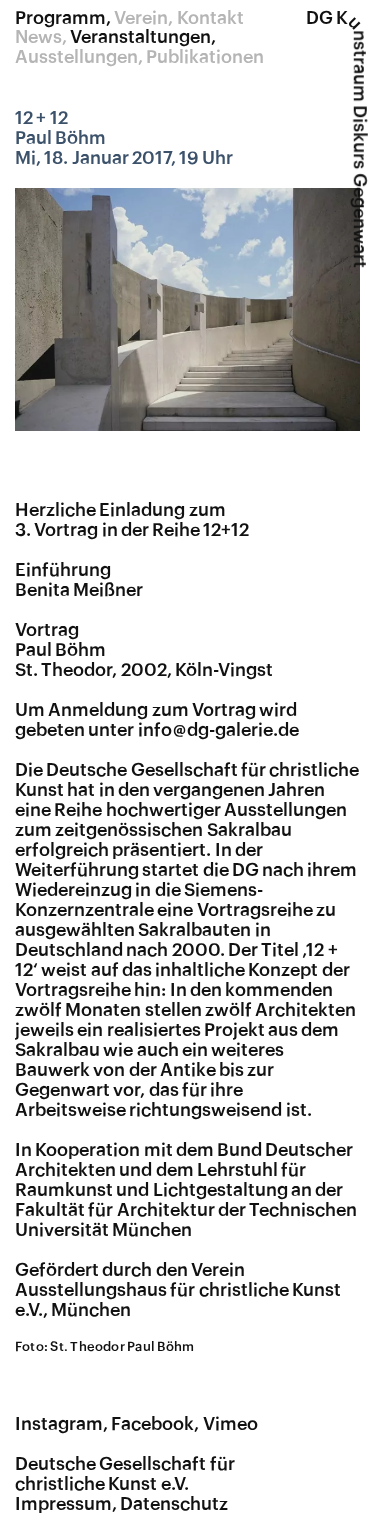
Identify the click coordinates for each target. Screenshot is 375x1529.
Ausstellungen (76, 57)
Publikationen (205, 57)
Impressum (63, 1504)
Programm (60, 18)
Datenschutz (174, 1504)
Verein (141, 18)
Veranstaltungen (140, 37)
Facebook (152, 1424)
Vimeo (230, 1424)
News (38, 37)
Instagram (59, 1424)
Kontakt (210, 18)
